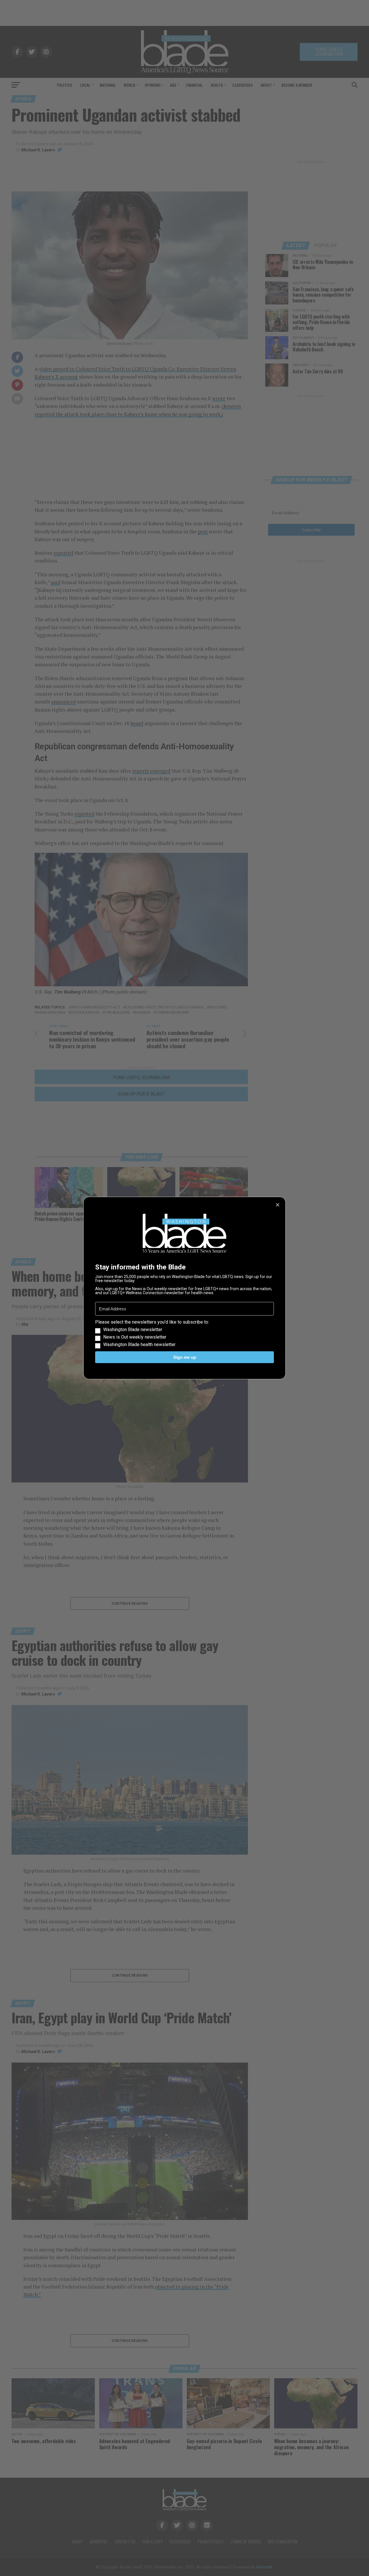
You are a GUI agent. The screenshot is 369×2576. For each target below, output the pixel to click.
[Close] (278, 1205)
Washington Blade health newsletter (139, 1345)
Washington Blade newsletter (133, 1330)
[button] (184, 1333)
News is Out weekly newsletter (135, 1337)
